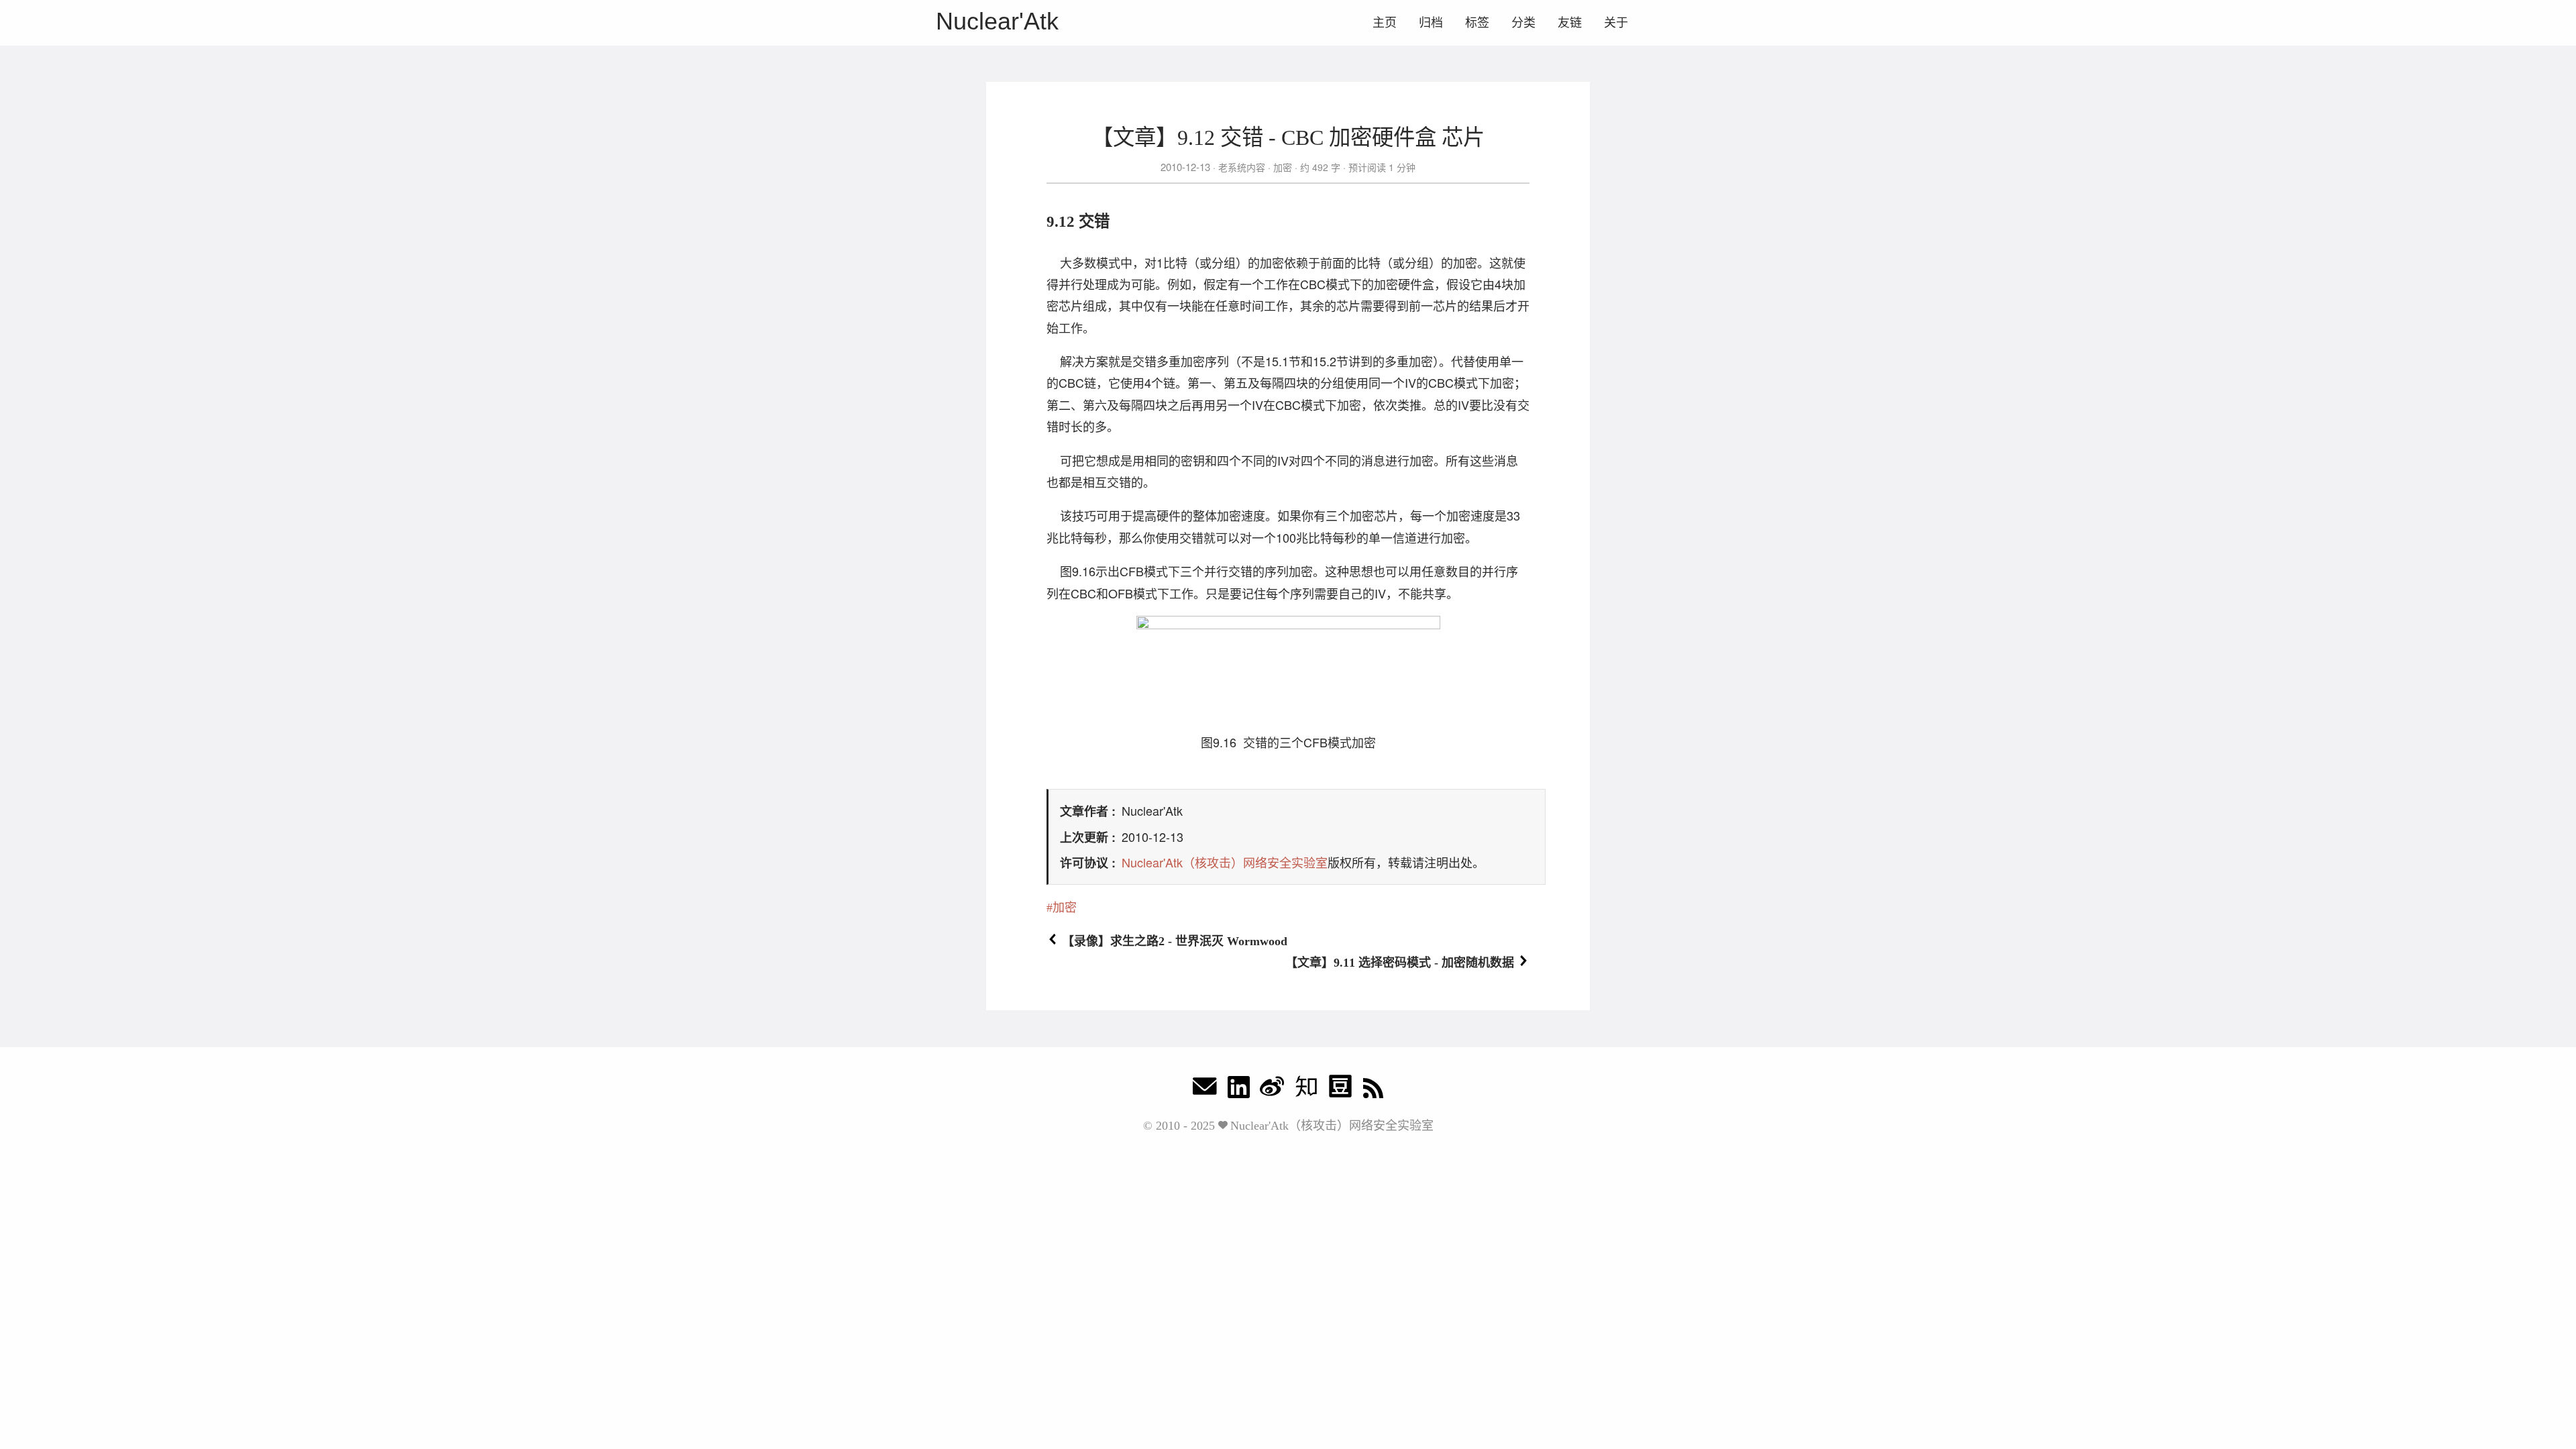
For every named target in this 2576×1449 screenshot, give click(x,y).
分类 (1523, 23)
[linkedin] (1239, 1090)
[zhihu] (1306, 1090)
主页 (1385, 23)
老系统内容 (1242, 167)
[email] (1205, 1090)
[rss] (1373, 1090)
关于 (1616, 23)
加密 (1283, 167)
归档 (1431, 23)
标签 (1477, 23)
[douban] (1340, 1090)
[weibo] (1272, 1090)
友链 (1570, 23)
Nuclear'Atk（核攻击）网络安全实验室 (1225, 862)
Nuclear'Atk (997, 21)
